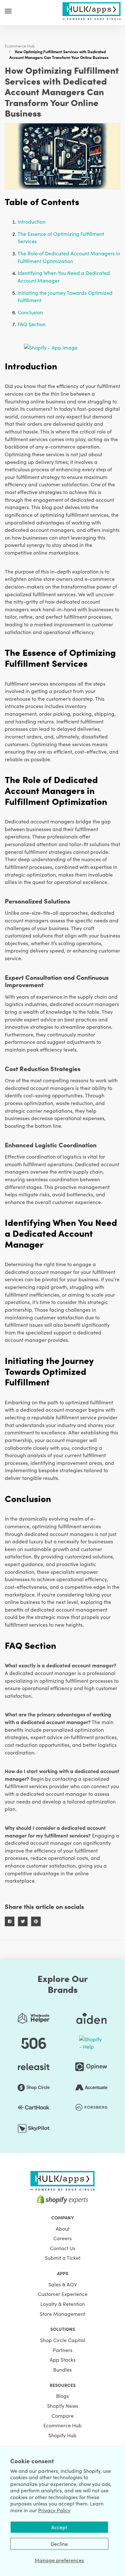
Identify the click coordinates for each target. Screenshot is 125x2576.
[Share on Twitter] (23, 1921)
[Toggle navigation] (8, 11)
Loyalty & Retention (63, 2304)
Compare (63, 2415)
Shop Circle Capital (63, 2340)
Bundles (63, 2369)
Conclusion (30, 312)
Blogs (63, 2396)
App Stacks (63, 2359)
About (63, 2228)
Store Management (63, 2314)
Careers (63, 2238)
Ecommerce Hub (20, 46)
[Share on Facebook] (10, 1921)
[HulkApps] (91, 10)
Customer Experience (63, 2294)
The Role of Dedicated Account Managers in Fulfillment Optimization (69, 257)
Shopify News (63, 2406)
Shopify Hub (63, 2435)
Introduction (32, 221)
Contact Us (63, 2248)
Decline (59, 2544)
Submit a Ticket (63, 2258)
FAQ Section (32, 324)
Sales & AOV (63, 2284)
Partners (63, 2350)
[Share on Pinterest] (36, 1921)
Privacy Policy (54, 2510)
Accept (59, 2527)
